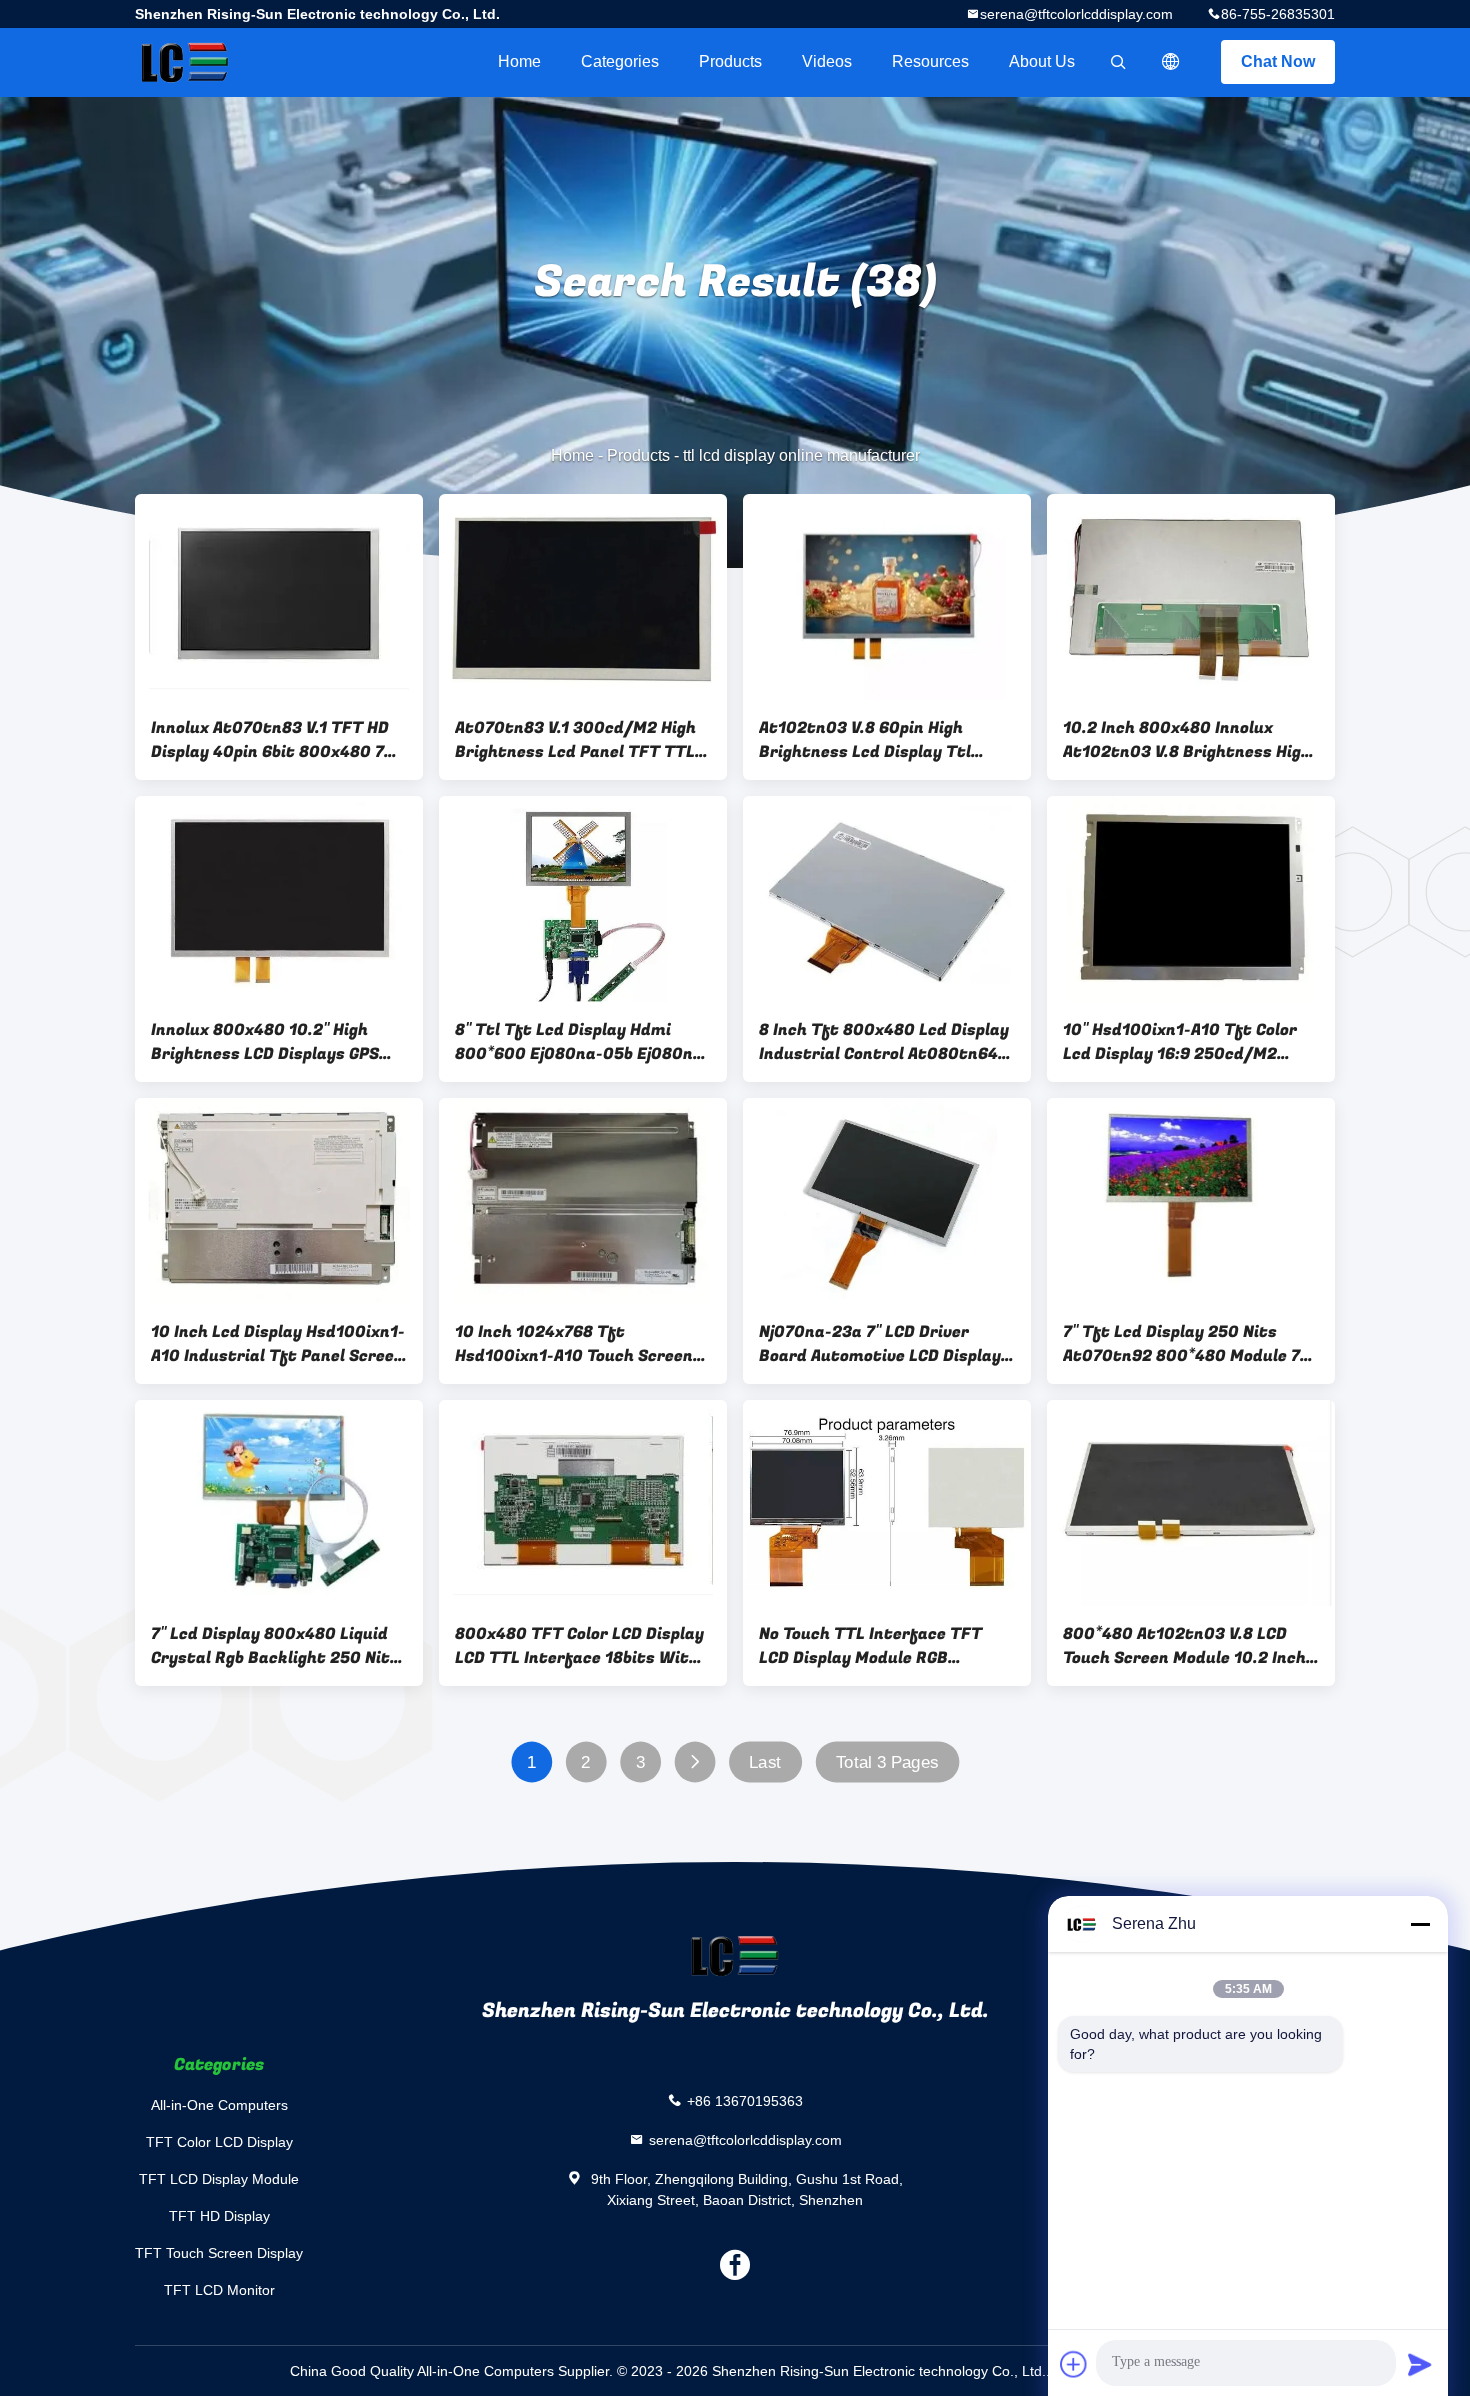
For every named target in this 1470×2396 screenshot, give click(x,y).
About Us (1042, 61)
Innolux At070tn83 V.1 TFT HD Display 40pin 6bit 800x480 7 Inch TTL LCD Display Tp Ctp (270, 740)
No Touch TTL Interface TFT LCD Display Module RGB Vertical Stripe (870, 1646)
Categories (620, 61)
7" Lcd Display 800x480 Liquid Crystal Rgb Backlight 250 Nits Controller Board (275, 1646)
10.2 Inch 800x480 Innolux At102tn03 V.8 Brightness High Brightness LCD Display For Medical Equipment (1187, 740)
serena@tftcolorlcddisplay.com (1076, 14)
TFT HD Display (219, 2216)
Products (730, 61)
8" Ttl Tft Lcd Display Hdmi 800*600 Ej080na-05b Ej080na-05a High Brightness (582, 1042)
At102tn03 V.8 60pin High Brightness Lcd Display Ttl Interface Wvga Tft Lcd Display (884, 740)
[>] (694, 1762)
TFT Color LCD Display (219, 2142)
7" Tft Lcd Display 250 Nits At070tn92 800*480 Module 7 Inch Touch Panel (1181, 1344)
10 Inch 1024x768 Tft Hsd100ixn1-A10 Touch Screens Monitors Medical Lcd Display (578, 1344)
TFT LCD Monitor (219, 2290)
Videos (827, 61)
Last (765, 1762)
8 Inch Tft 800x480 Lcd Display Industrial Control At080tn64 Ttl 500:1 (884, 1042)
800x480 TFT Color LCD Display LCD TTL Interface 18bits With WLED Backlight (579, 1646)
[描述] (1171, 62)
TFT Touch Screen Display (219, 2253)
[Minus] (1420, 1924)
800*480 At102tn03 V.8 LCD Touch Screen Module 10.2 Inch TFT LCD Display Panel (1184, 1646)
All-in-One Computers (219, 2105)
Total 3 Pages (887, 1762)
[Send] (1420, 2364)
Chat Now (1278, 61)
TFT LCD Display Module (219, 2179)
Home (519, 61)
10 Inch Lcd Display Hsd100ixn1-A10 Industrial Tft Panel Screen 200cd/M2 (278, 1344)
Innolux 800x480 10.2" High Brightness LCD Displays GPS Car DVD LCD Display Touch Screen (265, 1042)
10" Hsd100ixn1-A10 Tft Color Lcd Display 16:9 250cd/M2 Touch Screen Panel (1180, 1042)
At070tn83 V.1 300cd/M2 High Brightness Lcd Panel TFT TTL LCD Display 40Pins (575, 740)
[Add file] (1074, 2364)
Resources (930, 61)
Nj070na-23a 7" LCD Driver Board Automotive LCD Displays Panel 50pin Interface (884, 1344)
